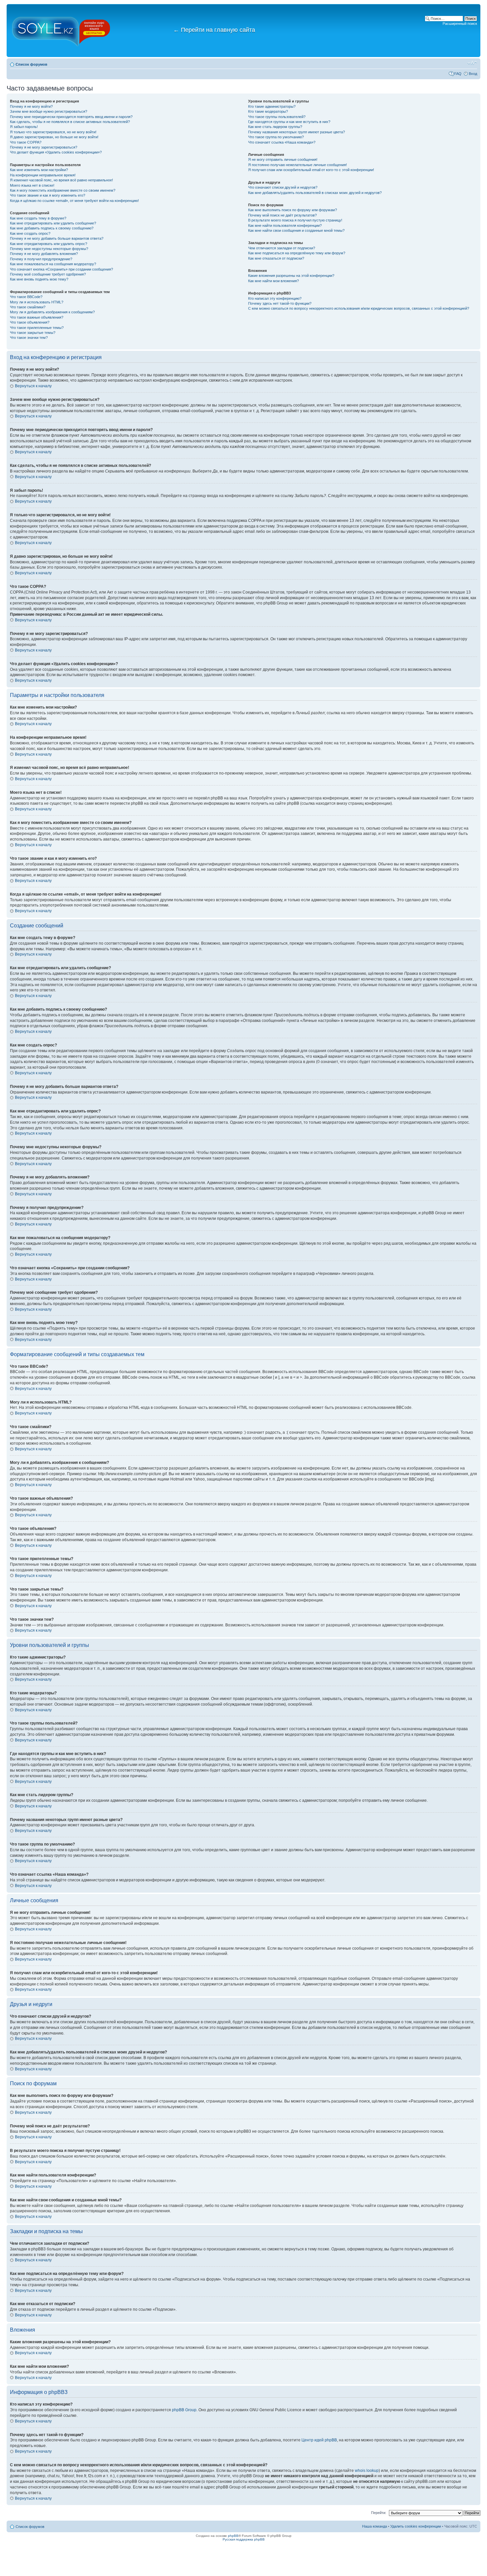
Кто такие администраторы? (272, 106)
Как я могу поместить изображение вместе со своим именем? (63, 190)
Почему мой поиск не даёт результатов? (282, 215)
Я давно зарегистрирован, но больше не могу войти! (54, 137)
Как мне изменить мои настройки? (39, 170)
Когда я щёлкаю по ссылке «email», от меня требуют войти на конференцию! (74, 201)
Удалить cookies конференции (416, 2526)
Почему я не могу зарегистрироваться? (44, 147)
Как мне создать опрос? (30, 233)
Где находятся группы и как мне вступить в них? (289, 122)
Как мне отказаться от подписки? (276, 258)
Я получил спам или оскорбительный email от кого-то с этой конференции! (311, 170)
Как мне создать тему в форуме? (38, 218)
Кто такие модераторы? (268, 111)
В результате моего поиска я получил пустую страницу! (295, 220)
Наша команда (375, 2526)
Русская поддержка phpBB (244, 2539)
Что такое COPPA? (26, 142)
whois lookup (367, 2471)
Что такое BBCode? (26, 297)
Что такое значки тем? (29, 338)
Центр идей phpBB (319, 2440)
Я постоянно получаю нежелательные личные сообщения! (298, 165)
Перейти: (379, 2513)
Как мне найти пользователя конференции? (285, 225)
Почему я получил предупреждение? (41, 259)
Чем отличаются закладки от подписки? (282, 248)
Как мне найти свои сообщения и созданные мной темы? (296, 230)
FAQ (458, 74)
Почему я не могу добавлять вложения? (44, 254)
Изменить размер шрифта (472, 63)
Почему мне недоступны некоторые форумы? (49, 249)
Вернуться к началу (33, 386)
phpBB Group (184, 2410)
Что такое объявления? (30, 322)
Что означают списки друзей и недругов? (283, 187)
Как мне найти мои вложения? (273, 281)
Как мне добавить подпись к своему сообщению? (52, 228)
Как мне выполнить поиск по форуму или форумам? (293, 210)
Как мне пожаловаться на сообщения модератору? (53, 264)
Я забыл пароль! (24, 127)
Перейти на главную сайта (214, 30)
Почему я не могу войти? (31, 106)
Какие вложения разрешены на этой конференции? (291, 276)
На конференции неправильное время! (43, 175)
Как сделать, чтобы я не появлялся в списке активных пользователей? (70, 122)
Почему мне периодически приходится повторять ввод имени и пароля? (71, 117)
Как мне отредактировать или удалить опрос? (49, 244)
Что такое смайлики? (28, 307)
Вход (473, 74)
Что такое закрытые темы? (33, 333)
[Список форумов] (61, 31)
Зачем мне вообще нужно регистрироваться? (49, 111)
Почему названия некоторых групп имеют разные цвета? (297, 132)
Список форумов (31, 64)
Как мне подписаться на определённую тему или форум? (297, 253)
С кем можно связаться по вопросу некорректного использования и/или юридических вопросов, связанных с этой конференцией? (359, 308)
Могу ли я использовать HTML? (37, 302)
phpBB (233, 2536)
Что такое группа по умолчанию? (276, 137)
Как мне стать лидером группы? (275, 127)
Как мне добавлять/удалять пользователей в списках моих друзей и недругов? (315, 193)
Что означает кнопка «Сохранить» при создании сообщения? (61, 269)
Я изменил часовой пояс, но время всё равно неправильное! (61, 180)
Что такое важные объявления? (37, 317)
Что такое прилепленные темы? (37, 328)
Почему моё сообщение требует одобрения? (48, 274)
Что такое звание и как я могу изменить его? (48, 195)
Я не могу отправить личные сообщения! (283, 159)
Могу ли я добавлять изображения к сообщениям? (52, 312)
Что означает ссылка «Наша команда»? (282, 142)
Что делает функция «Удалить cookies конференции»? (56, 152)
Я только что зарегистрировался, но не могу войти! (53, 132)
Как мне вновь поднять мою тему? (39, 279)
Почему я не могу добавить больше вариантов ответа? (57, 238)
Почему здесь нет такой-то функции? (280, 303)
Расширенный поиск (460, 24)
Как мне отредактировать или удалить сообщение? (53, 223)
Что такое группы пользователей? (277, 117)
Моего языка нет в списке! (32, 185)
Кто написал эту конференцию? (275, 298)
